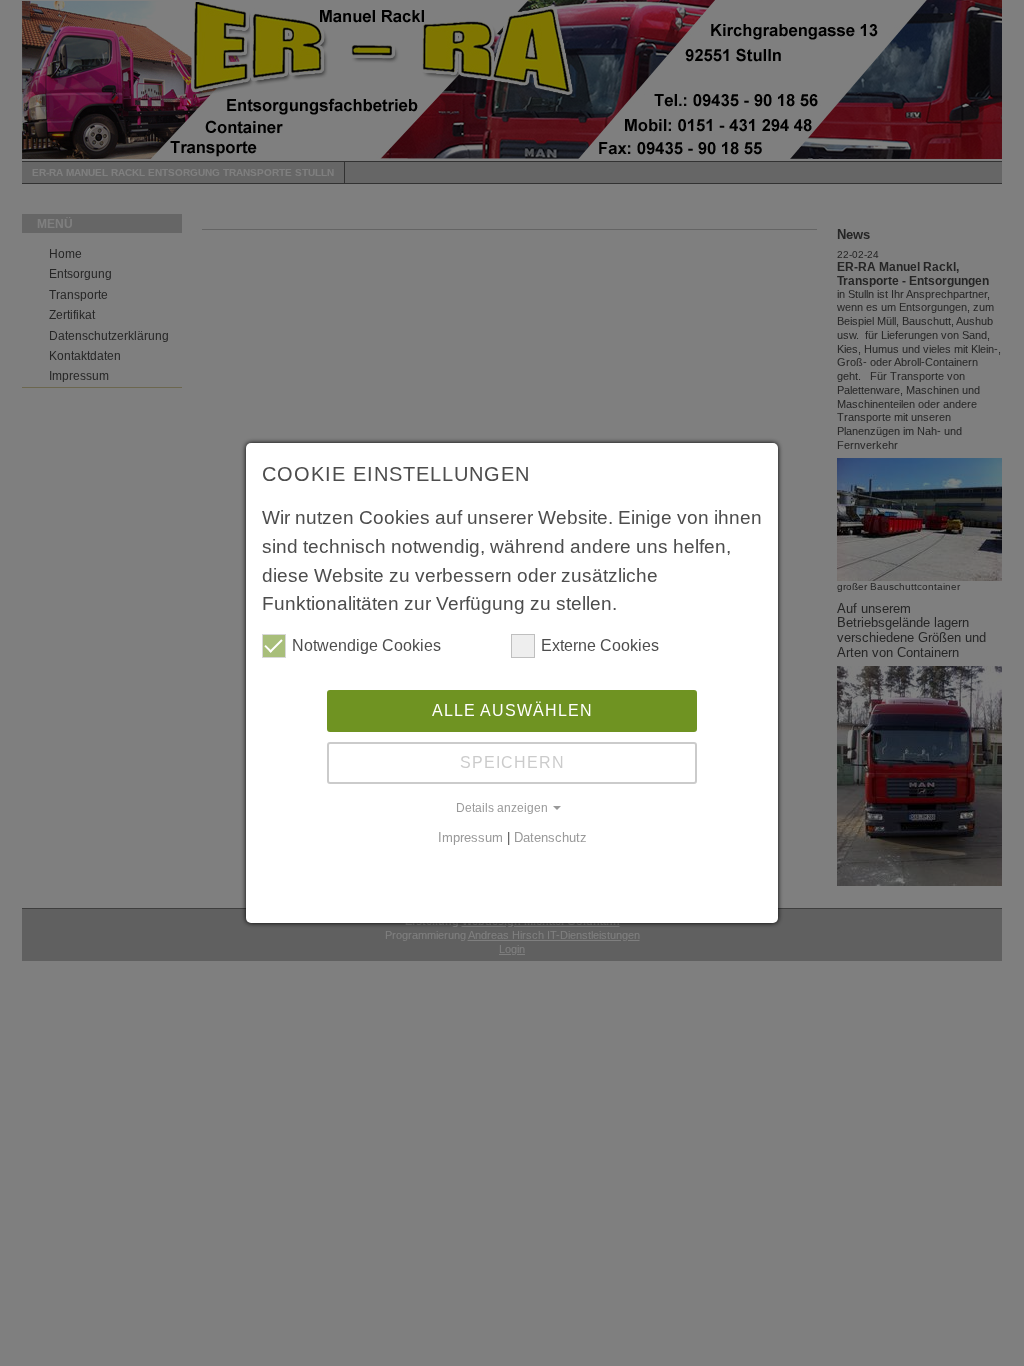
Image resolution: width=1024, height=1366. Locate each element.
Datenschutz (550, 837)
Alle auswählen (512, 710)
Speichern (512, 762)
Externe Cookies (600, 645)
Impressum (470, 837)
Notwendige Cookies (366, 645)
